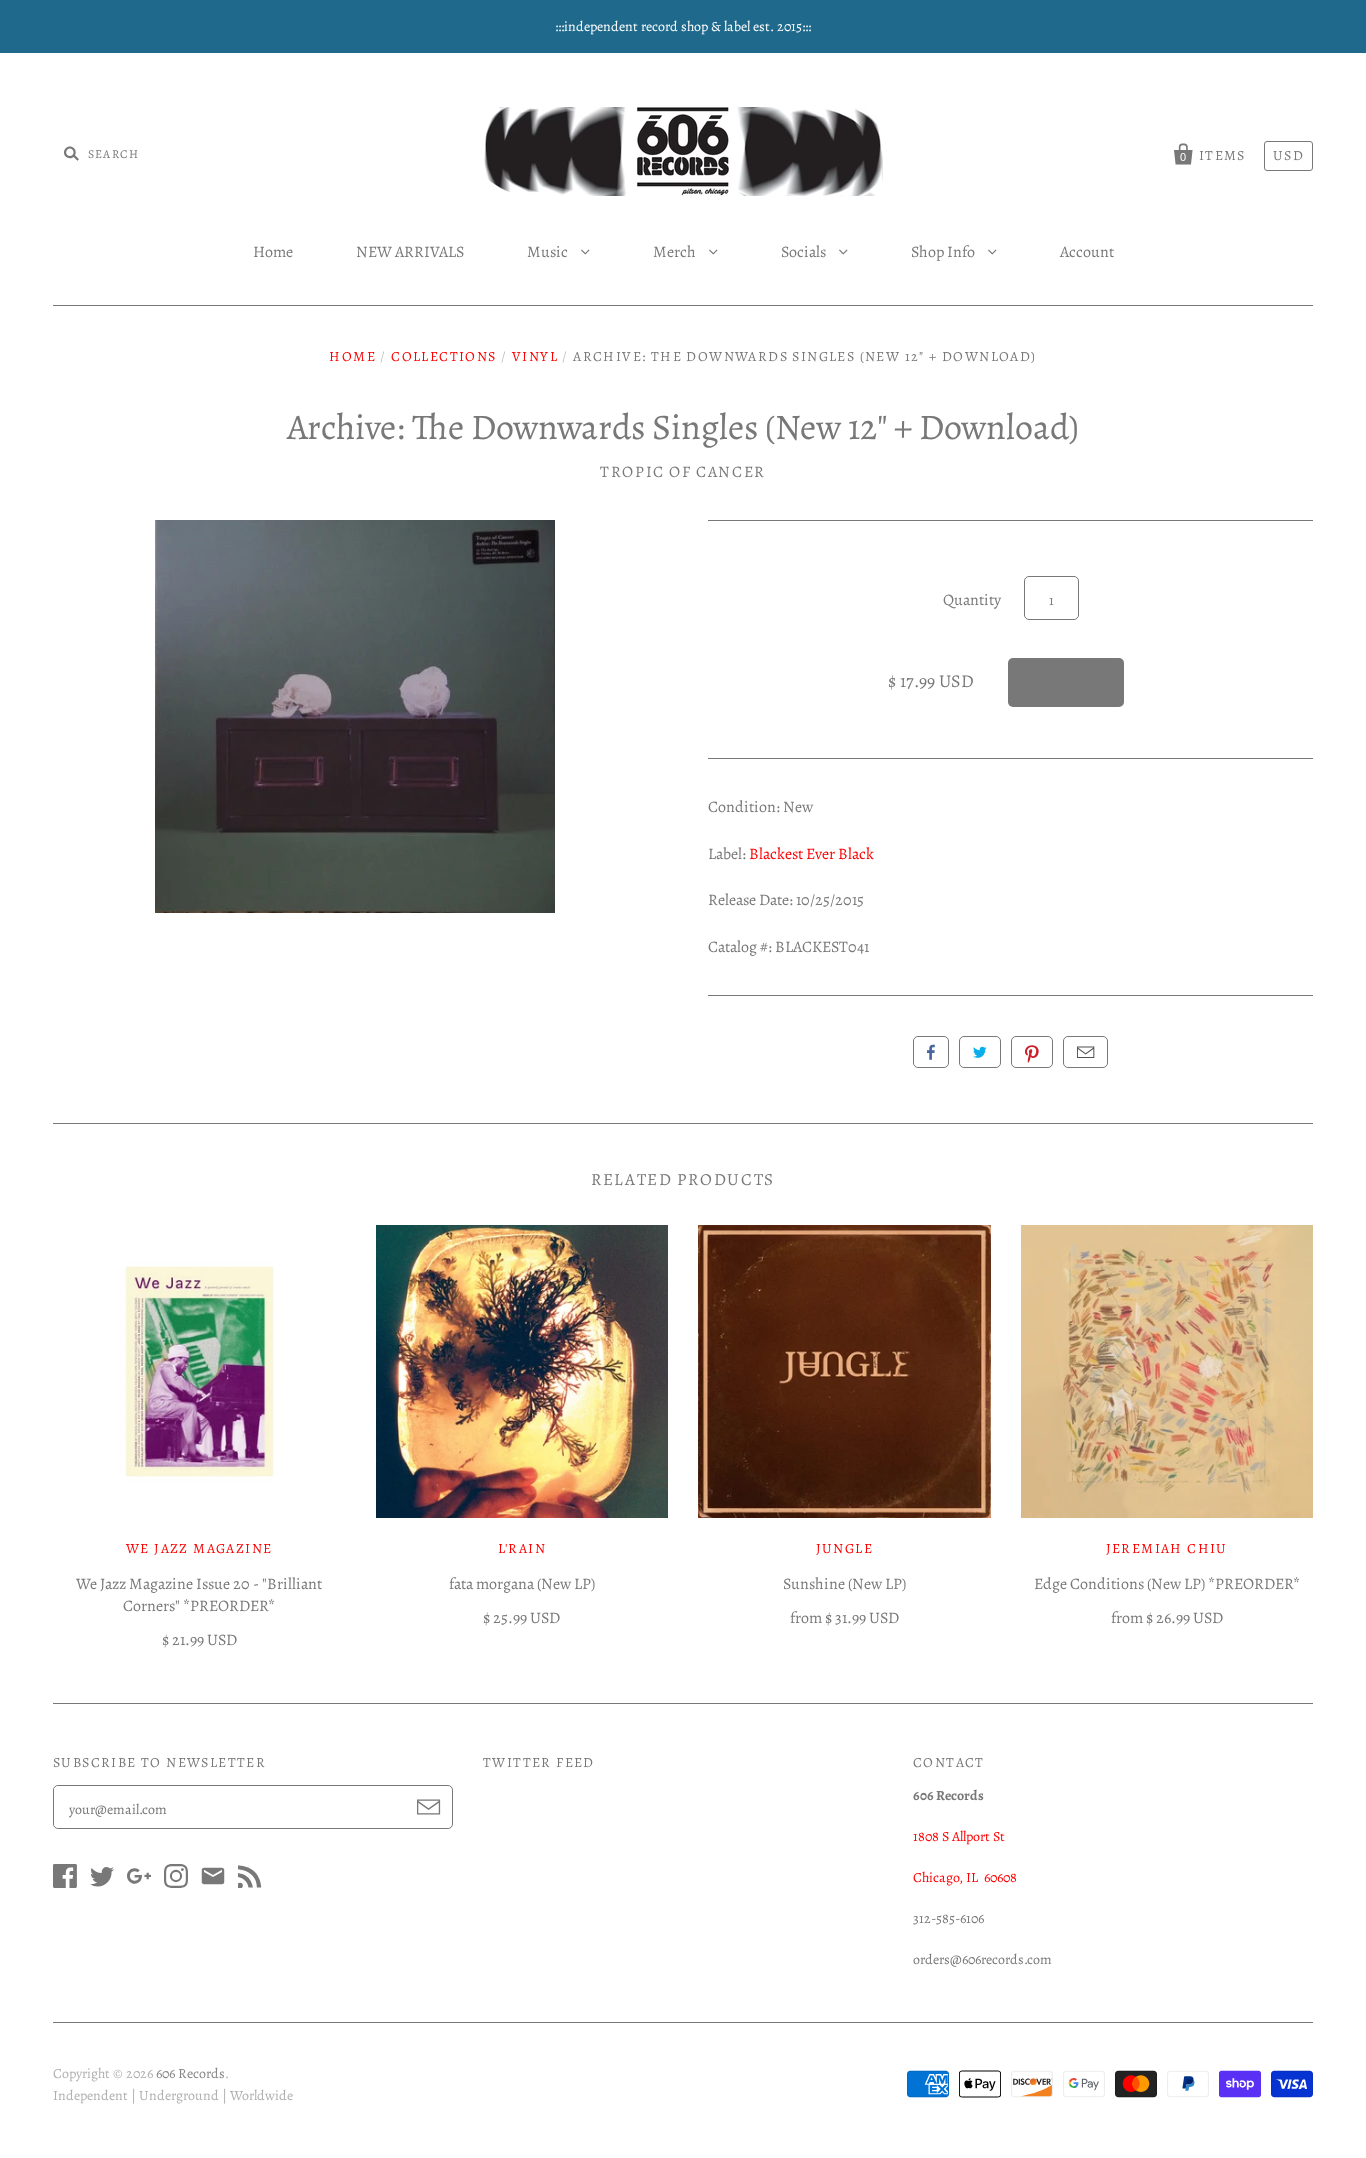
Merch (676, 252)
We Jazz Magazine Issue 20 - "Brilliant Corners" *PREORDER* (199, 1595)
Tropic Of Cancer (683, 472)
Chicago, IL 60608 (965, 1877)
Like (931, 1052)
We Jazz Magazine (199, 1548)
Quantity (972, 600)
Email (1085, 1052)
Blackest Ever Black (811, 854)
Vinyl (535, 356)
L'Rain (522, 1548)
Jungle (844, 1548)
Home (273, 252)
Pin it (1032, 1052)
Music (549, 252)
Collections (443, 356)
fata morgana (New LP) (522, 1584)
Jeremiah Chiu (1167, 1548)
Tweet (980, 1052)
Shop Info (944, 252)
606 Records (190, 2073)
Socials (805, 252)
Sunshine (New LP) (844, 1584)
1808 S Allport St (959, 1836)
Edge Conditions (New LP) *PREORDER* (1167, 1584)
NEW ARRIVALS (410, 252)
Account (1087, 252)
